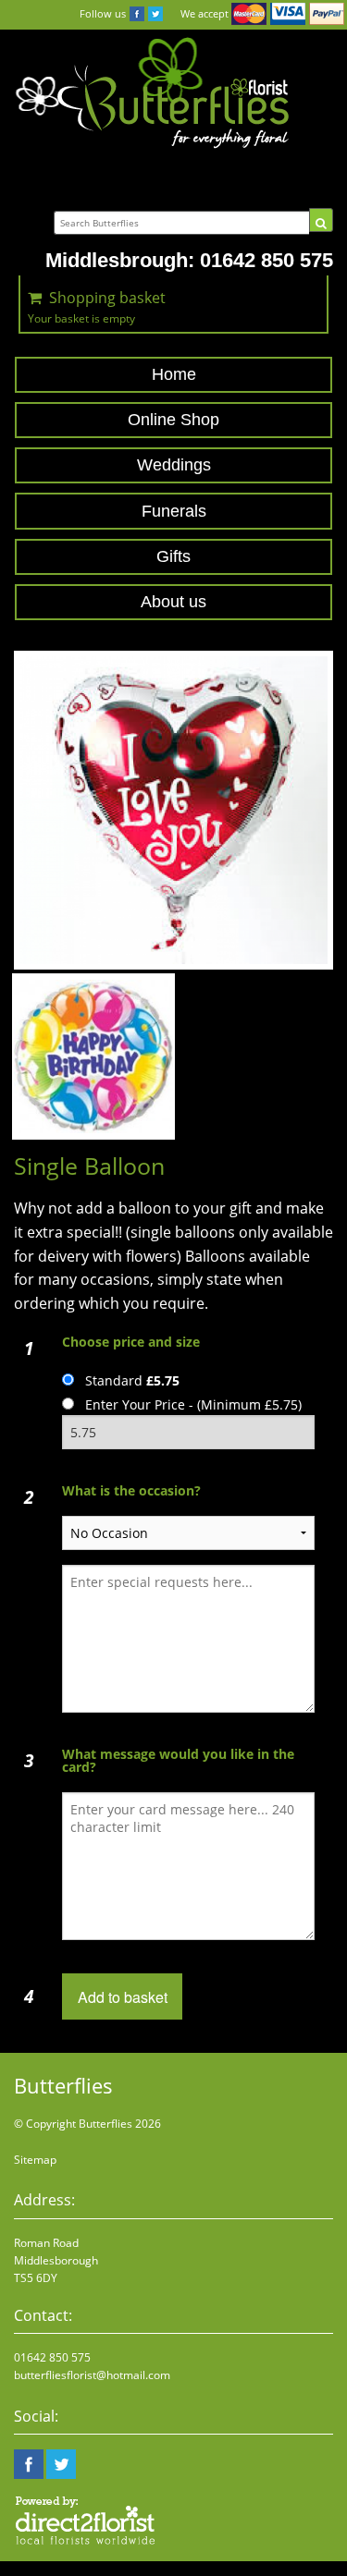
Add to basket (123, 1997)
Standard (132, 1380)
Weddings (174, 465)
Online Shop (173, 420)
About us (173, 602)
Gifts (173, 556)
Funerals (174, 511)
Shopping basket (107, 298)
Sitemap (35, 2160)
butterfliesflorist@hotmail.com (92, 2375)
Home (174, 374)
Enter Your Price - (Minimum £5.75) (193, 1404)
